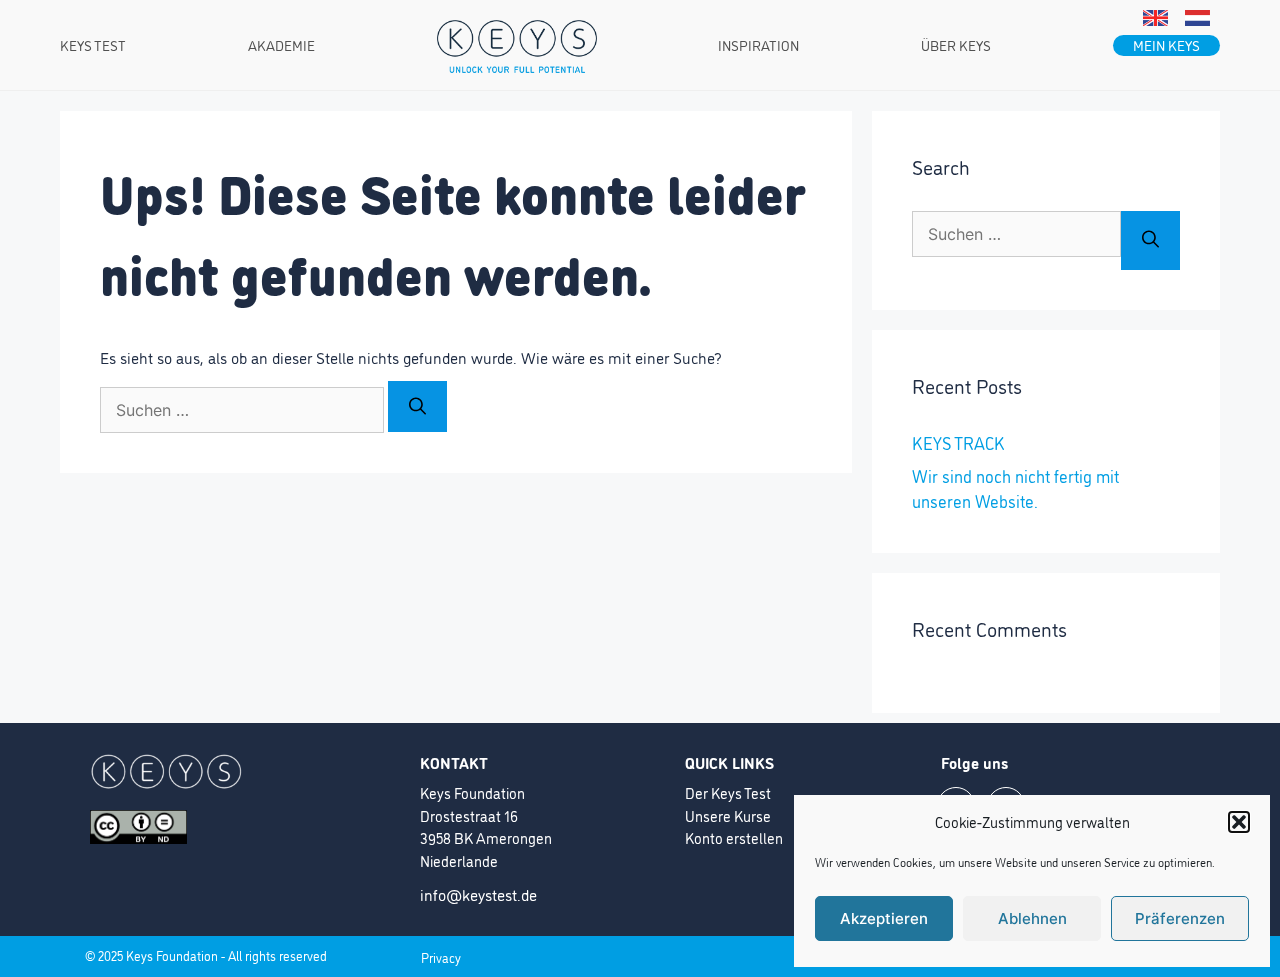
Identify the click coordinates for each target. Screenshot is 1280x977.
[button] (1239, 822)
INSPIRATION (758, 44)
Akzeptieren (884, 918)
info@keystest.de (478, 894)
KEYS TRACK (958, 442)
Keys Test (93, 44)
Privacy (441, 957)
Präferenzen (1180, 918)
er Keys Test (733, 792)
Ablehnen (1032, 918)
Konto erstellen (734, 837)
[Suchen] (417, 406)
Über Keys (956, 44)
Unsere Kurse (728, 815)
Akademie (281, 44)
